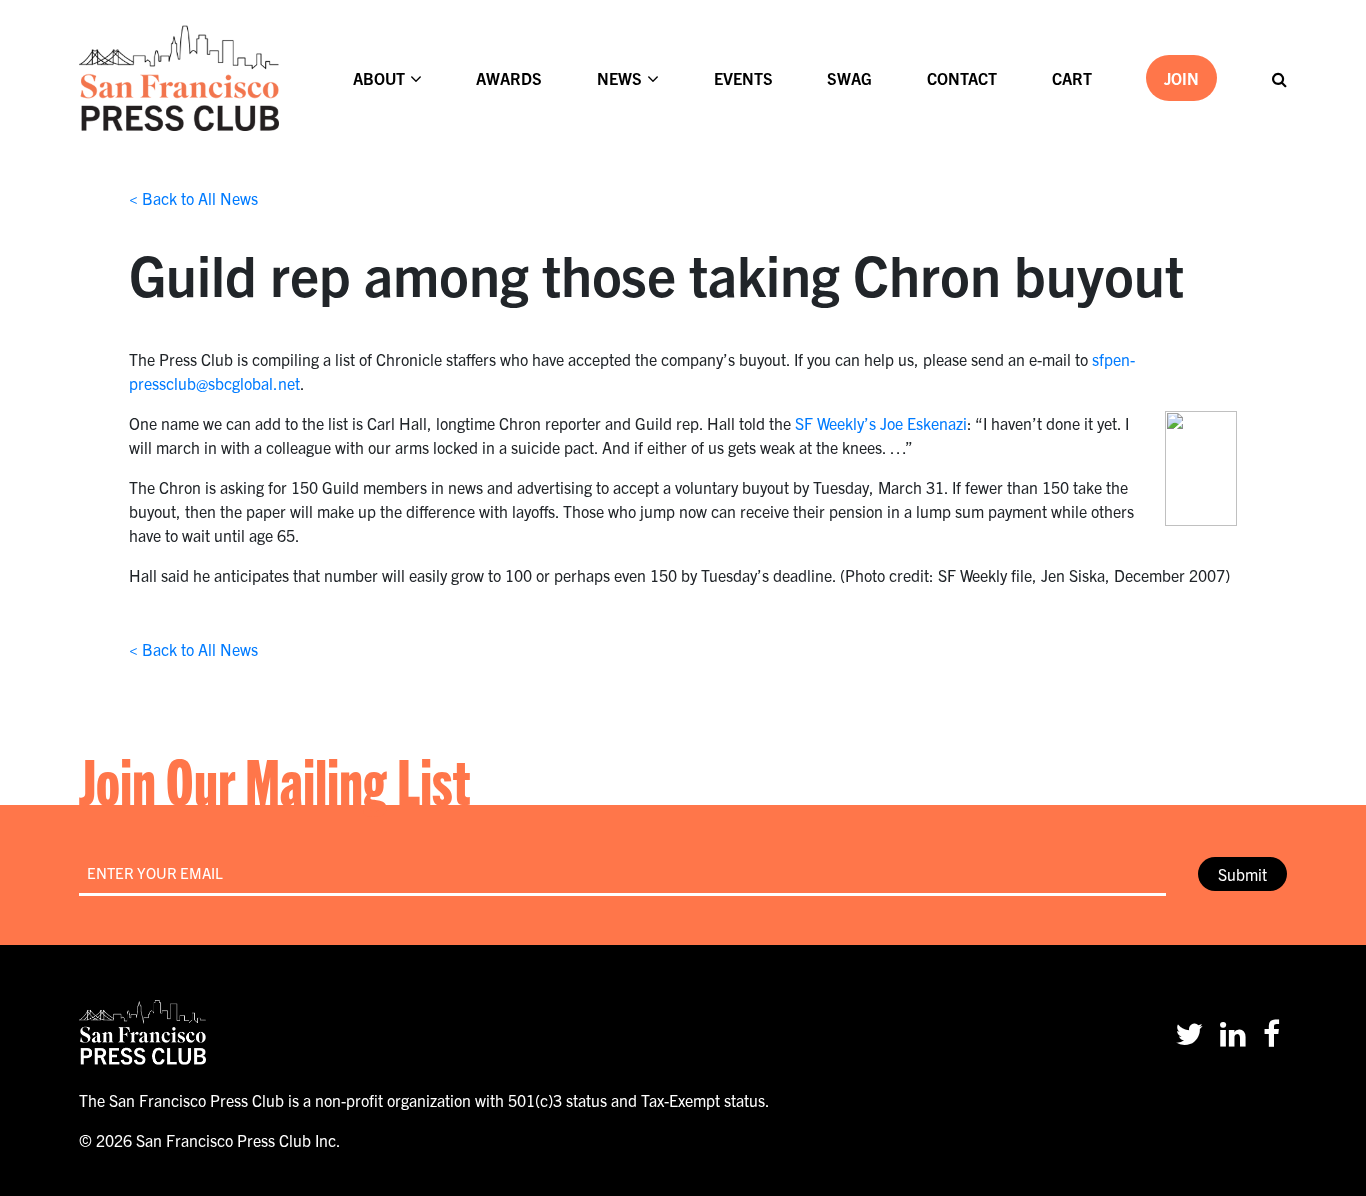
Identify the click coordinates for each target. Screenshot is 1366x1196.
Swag (849, 78)
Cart (1072, 78)
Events (743, 78)
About (379, 78)
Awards (509, 78)
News (619, 78)
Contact (962, 78)
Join (1181, 78)
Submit (1242, 874)
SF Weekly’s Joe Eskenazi (881, 423)
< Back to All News (193, 198)
